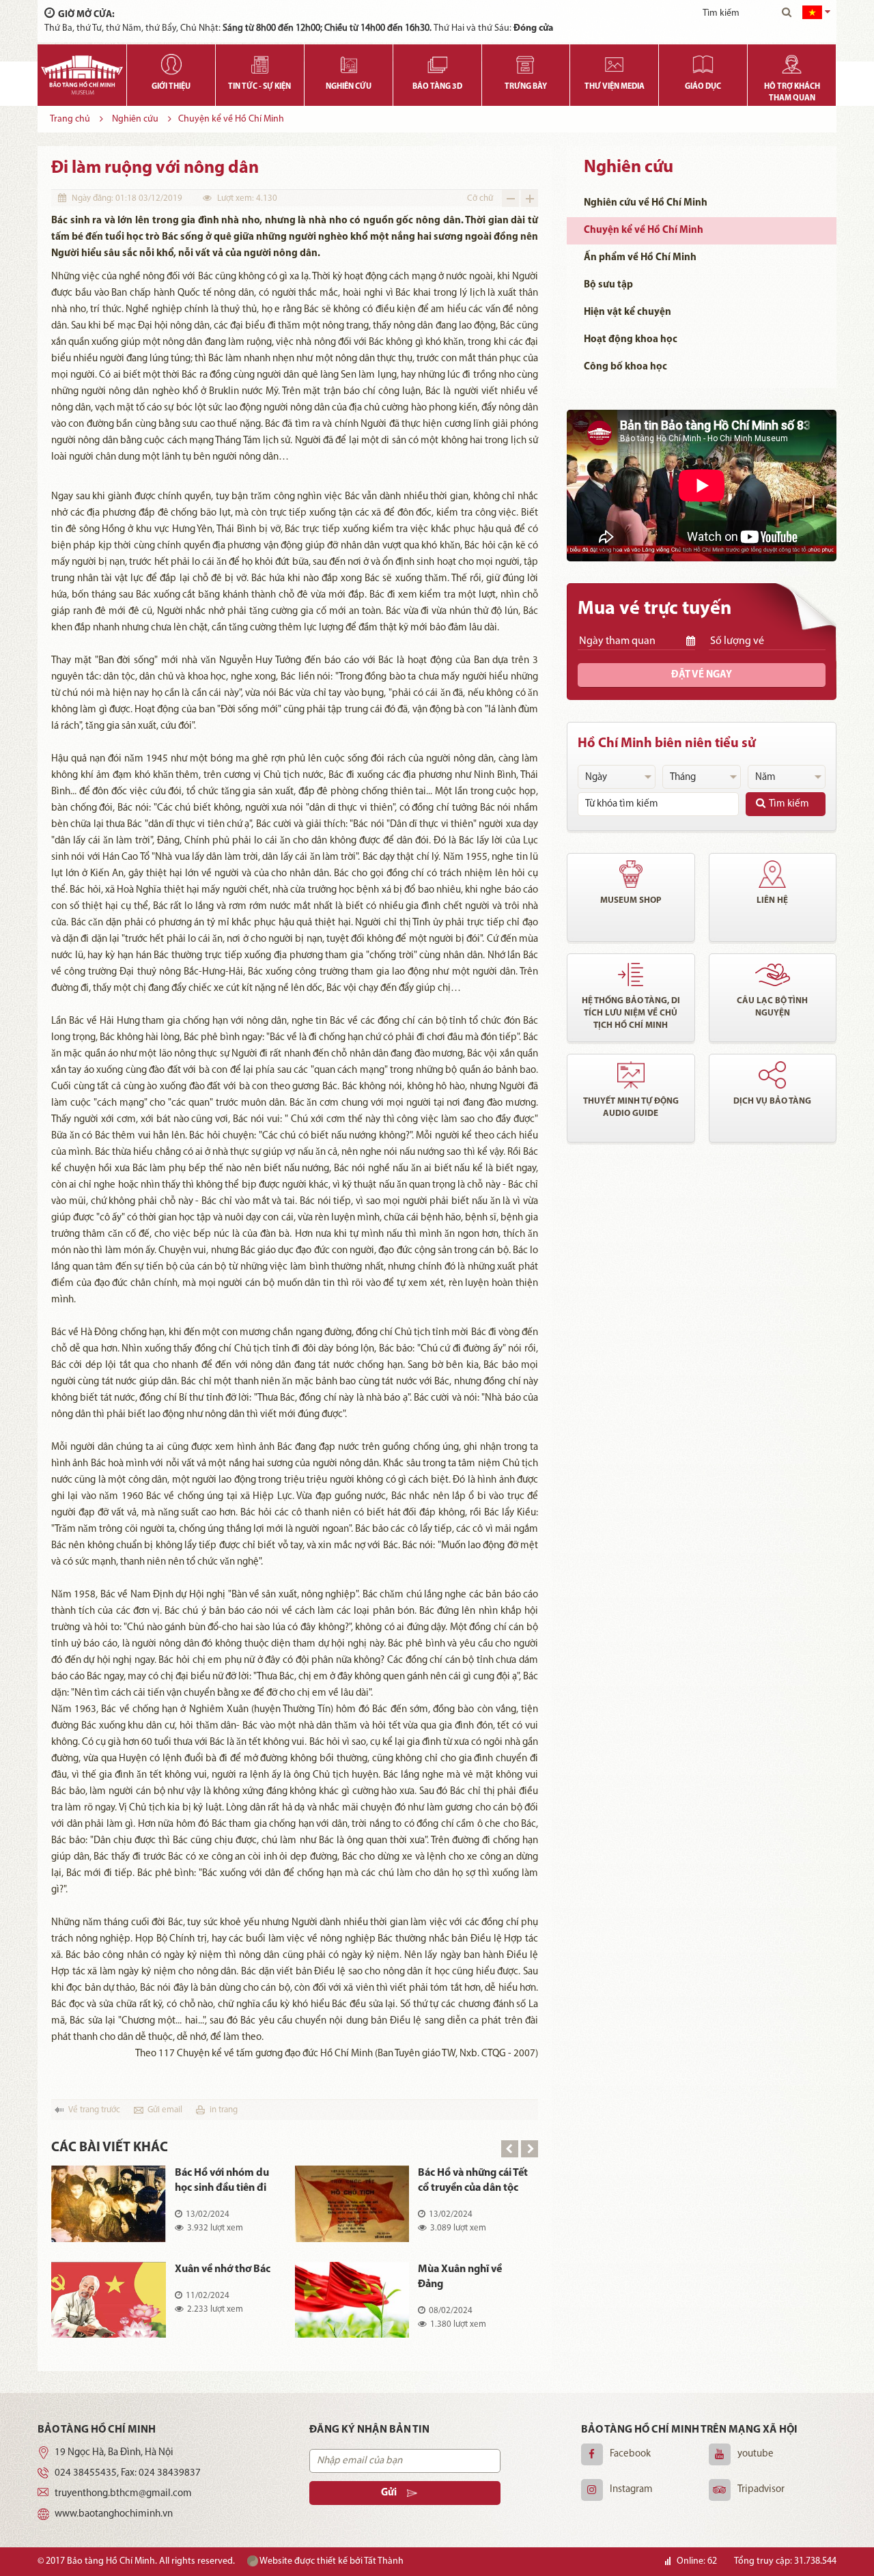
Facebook (630, 2454)
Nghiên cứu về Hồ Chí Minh (646, 203)
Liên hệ (772, 900)
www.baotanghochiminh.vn (114, 2514)
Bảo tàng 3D (437, 87)
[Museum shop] (631, 874)
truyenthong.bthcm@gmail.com (123, 2494)
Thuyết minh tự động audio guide (631, 1107)
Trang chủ (70, 119)
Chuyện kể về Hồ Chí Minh (231, 119)
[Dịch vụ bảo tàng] (773, 1075)
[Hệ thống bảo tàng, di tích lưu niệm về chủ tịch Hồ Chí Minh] (631, 975)
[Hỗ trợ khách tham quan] (792, 61)
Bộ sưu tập (608, 285)
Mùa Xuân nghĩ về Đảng (460, 2277)
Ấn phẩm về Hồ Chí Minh (640, 258)
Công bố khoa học (625, 367)
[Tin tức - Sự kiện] (260, 61)
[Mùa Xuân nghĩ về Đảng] (352, 2300)
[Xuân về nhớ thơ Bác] (109, 2300)
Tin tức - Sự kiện (259, 87)
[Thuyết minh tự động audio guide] (631, 1075)
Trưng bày (526, 87)
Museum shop (631, 900)
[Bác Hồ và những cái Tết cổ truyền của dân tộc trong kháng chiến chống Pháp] (352, 2204)
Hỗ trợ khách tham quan (792, 93)
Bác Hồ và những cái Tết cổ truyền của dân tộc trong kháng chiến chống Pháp (473, 2182)
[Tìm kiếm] (787, 14)
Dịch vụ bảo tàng (772, 1101)
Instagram (631, 2490)
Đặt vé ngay (702, 675)
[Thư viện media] (614, 61)
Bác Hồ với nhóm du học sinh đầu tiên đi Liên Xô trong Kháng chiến (223, 2182)
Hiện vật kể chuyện (628, 312)
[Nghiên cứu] (349, 61)
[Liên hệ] (773, 874)
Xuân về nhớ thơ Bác (223, 2269)
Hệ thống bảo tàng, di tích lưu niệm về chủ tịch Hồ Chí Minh (631, 1013)
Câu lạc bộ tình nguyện (772, 1007)
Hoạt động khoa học (631, 340)
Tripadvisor (761, 2490)
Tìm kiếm (789, 804)
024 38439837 (170, 2473)
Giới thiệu (171, 87)
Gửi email (165, 2110)
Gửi (389, 2493)
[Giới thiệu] (171, 61)
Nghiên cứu (349, 87)
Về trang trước (94, 2110)
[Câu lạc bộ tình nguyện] (773, 975)
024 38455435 (86, 2473)
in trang (224, 2110)
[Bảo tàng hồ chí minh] (82, 75)
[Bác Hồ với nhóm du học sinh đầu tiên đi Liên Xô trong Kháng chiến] (109, 2204)
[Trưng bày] (526, 61)
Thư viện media (615, 87)
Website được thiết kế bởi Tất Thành (331, 2561)
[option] (295, 2262)
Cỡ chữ (480, 198)
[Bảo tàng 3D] (437, 61)
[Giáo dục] (703, 61)
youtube (756, 2454)
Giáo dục (703, 87)
